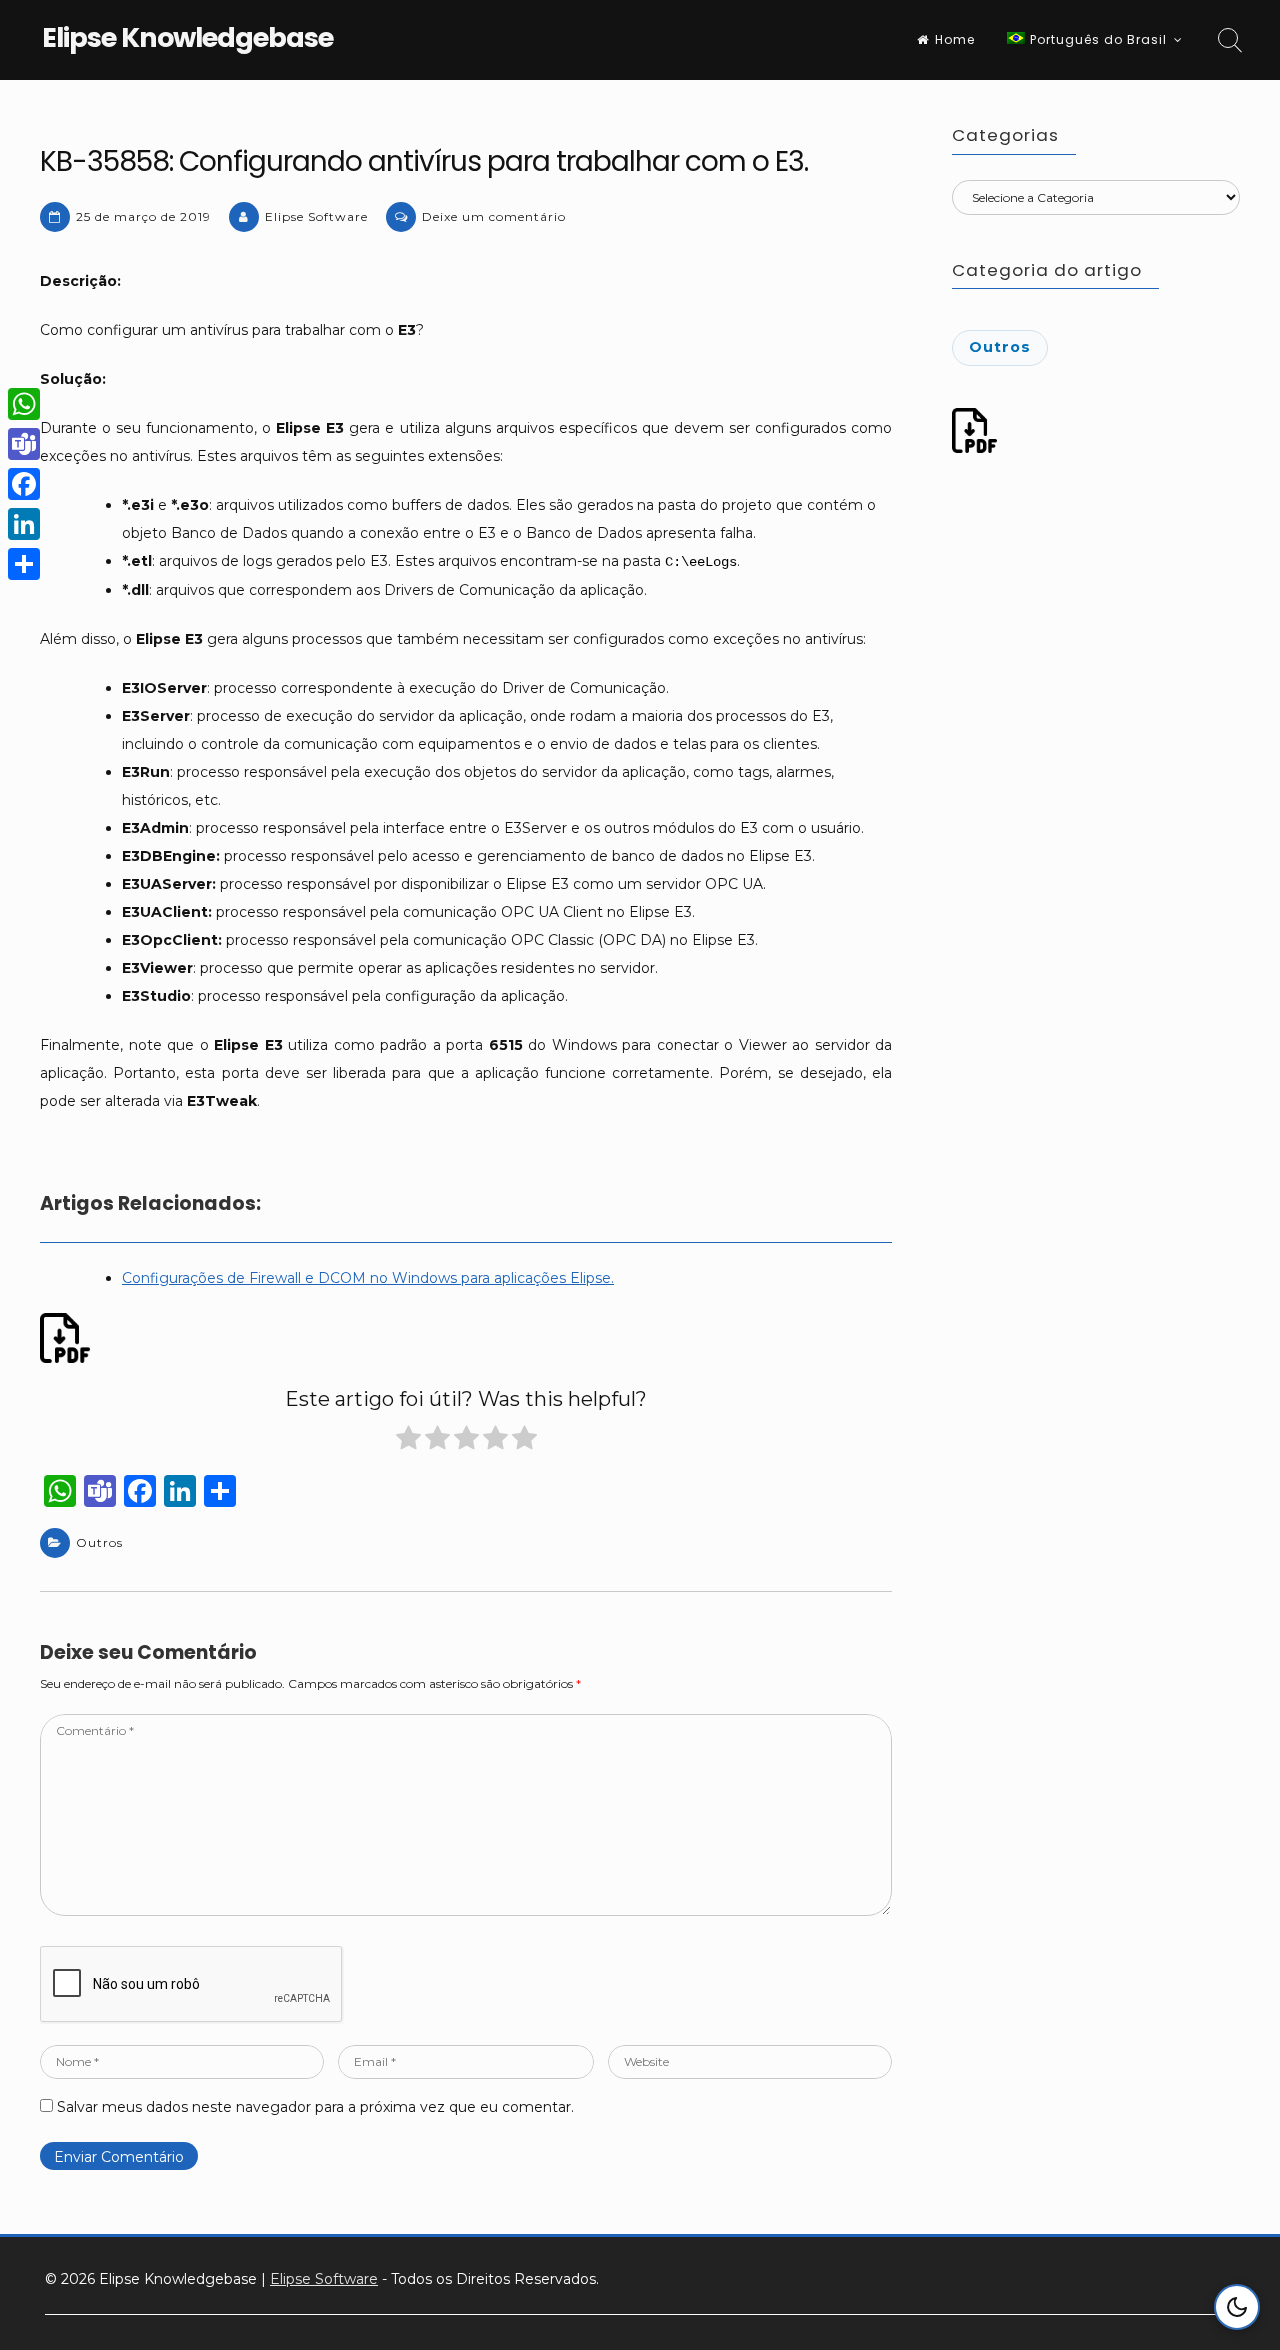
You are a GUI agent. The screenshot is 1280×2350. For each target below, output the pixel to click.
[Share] (24, 564)
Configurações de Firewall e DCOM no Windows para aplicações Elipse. (368, 1278)
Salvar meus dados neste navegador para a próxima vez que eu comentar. (315, 2107)
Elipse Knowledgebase (187, 37)
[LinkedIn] (24, 524)
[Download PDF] (68, 1338)
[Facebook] (24, 484)
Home (955, 39)
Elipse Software (316, 216)
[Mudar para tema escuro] (1237, 2307)
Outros (99, 1542)
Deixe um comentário (494, 216)
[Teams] (24, 444)
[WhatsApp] (24, 404)
